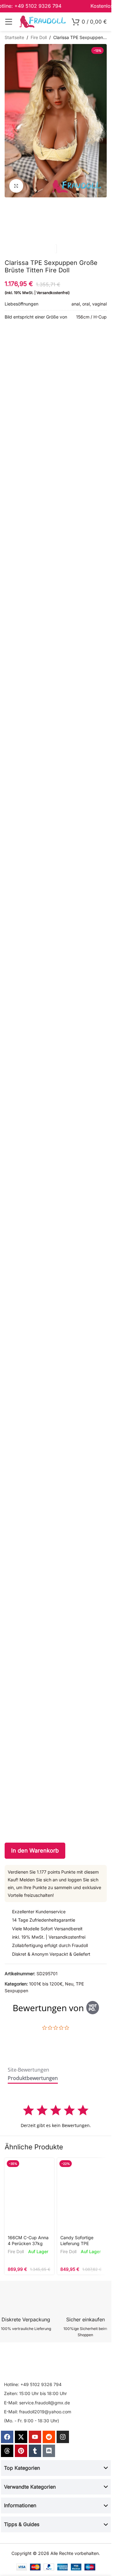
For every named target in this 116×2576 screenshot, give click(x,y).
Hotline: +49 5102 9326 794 (33, 2384)
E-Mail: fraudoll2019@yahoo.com (38, 2412)
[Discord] (49, 2451)
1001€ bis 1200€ (46, 1984)
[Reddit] (49, 2437)
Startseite (14, 37)
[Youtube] (35, 2437)
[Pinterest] (21, 2451)
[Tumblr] (35, 2451)
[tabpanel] (56, 2116)
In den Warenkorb (35, 1851)
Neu (69, 1984)
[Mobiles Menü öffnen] (9, 22)
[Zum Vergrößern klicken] (16, 186)
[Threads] (7, 2451)
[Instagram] (63, 2437)
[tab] (28, 2071)
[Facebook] (7, 2437)
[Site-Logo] (42, 21)
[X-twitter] (21, 2437)
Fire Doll (39, 37)
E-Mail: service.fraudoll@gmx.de (37, 2403)
